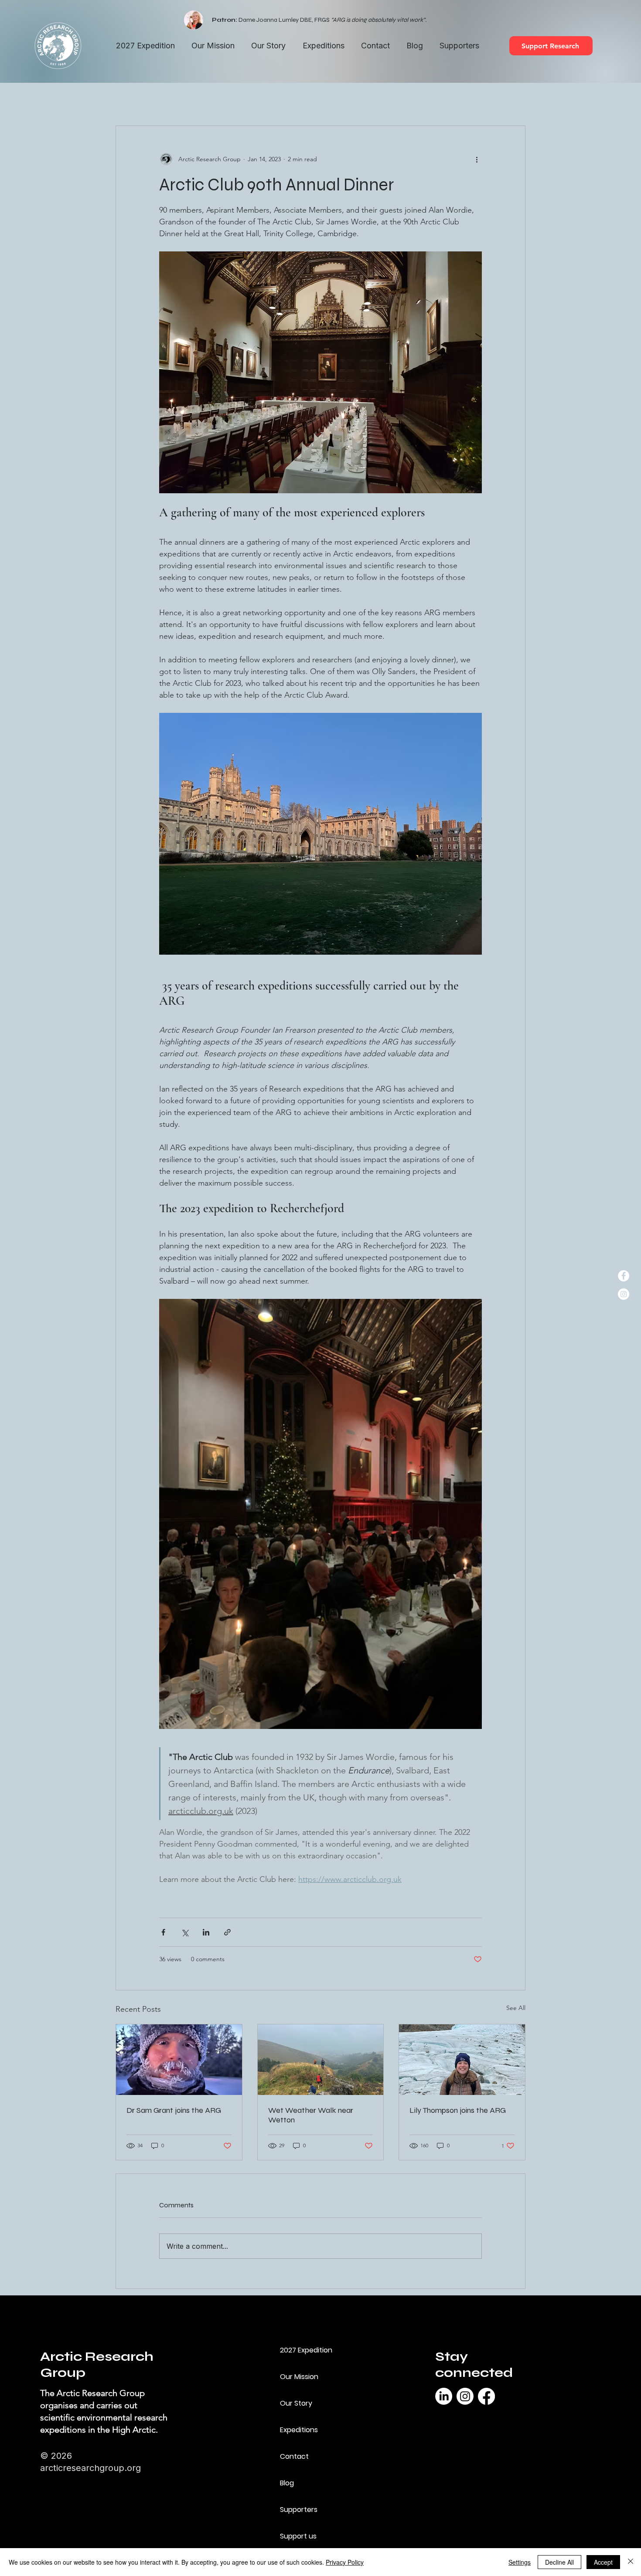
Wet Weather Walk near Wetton (311, 2115)
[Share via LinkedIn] (206, 1932)
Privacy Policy (345, 2562)
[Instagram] (465, 2396)
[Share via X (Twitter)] (185, 1932)
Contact (294, 2456)
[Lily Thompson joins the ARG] (462, 2060)
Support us (298, 2536)
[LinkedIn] (444, 2396)
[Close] (631, 2562)
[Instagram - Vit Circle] (624, 1294)
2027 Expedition (306, 2350)
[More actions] (477, 159)
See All (516, 2008)
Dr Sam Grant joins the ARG (174, 2110)
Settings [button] (520, 2562)
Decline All (559, 2562)
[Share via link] (227, 1932)
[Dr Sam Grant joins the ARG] (179, 2060)
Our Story (296, 2403)
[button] (323, 46)
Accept (603, 2562)
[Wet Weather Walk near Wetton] (321, 2060)
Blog (287, 2483)
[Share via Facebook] (163, 1932)
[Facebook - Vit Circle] (624, 1276)
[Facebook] (486, 2396)
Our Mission (299, 2377)
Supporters (299, 2510)
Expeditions (299, 2430)
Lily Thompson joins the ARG (458, 2110)
